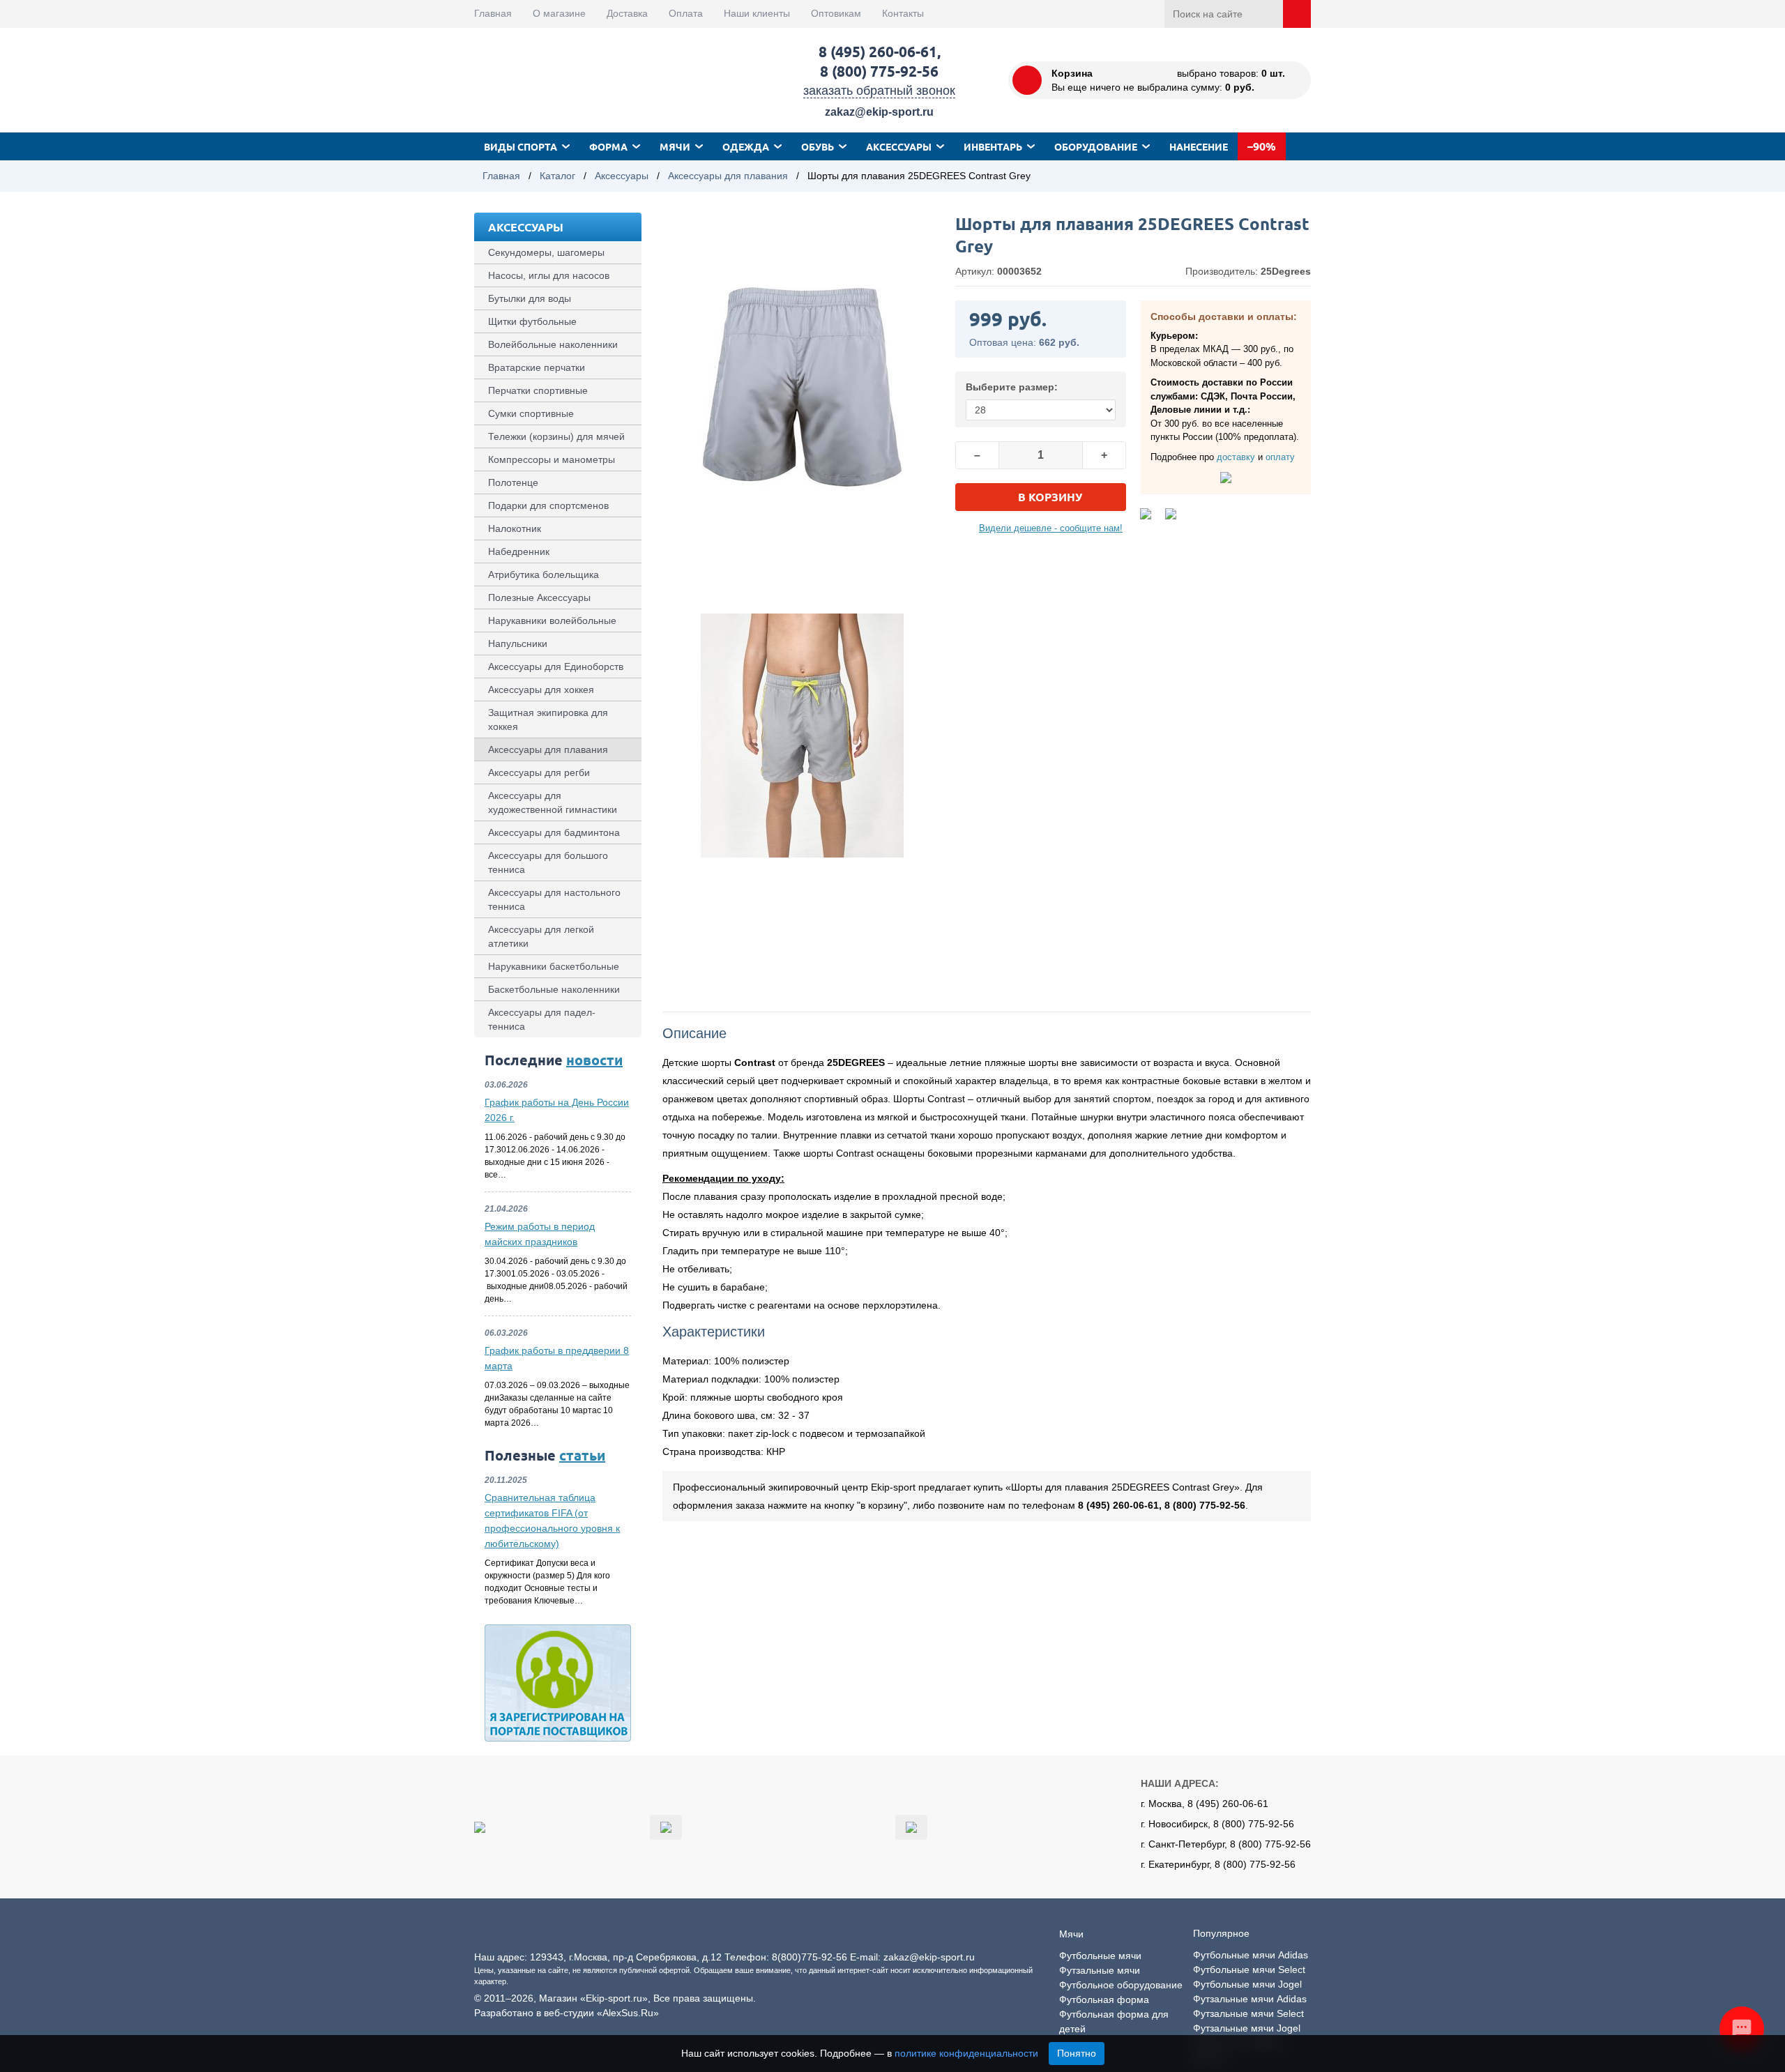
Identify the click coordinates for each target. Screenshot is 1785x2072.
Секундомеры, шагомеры (546, 252)
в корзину (1050, 497)
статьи (582, 1455)
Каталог (557, 176)
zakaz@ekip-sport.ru (879, 112)
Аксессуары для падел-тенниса (542, 1019)
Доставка (627, 13)
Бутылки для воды (530, 298)
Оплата (686, 13)
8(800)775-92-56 (810, 1957)
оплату (1280, 457)
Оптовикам (836, 13)
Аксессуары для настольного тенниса (554, 899)
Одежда (746, 146)
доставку (1236, 457)
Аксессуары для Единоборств (556, 666)
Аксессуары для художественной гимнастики (553, 802)
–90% (1262, 146)
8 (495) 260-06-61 (878, 51)
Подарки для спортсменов (548, 505)
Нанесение (1199, 146)
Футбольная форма (1104, 1999)
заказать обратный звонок (879, 91)
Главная (493, 13)
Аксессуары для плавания (728, 176)
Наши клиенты (757, 13)
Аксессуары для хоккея (541, 690)
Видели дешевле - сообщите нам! (1051, 528)
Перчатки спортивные (538, 390)
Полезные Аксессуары (539, 597)
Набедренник (519, 551)
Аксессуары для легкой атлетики (541, 936)
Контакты (903, 13)
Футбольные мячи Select (1249, 1970)
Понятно (1077, 2053)
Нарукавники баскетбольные (554, 966)
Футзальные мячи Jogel (1247, 2028)
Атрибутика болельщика (544, 574)
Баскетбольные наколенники (554, 989)
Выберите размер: (1012, 387)
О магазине (559, 13)
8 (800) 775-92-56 (879, 71)
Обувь (818, 146)
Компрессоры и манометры (552, 459)
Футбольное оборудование (1121, 1985)
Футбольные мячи (1100, 1956)
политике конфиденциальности (966, 2053)
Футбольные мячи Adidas (1251, 1955)
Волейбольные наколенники (553, 344)
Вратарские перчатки (537, 367)
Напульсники (518, 643)
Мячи (675, 146)
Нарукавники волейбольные (552, 620)
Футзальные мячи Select (1248, 2013)
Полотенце (513, 482)
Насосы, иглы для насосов (549, 275)
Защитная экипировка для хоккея (548, 719)
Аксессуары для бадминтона (554, 832)
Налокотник (515, 528)
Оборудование (1096, 146)
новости (594, 1060)
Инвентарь (993, 146)
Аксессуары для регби (539, 772)
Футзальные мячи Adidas (1250, 1999)
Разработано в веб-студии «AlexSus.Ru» (567, 2013)
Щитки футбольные (532, 321)
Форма (608, 146)
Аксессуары (899, 146)
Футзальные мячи (1100, 1970)
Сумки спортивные (531, 413)
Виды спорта (521, 146)
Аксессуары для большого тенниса (548, 862)
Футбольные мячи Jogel (1247, 1984)
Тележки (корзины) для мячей (556, 436)
